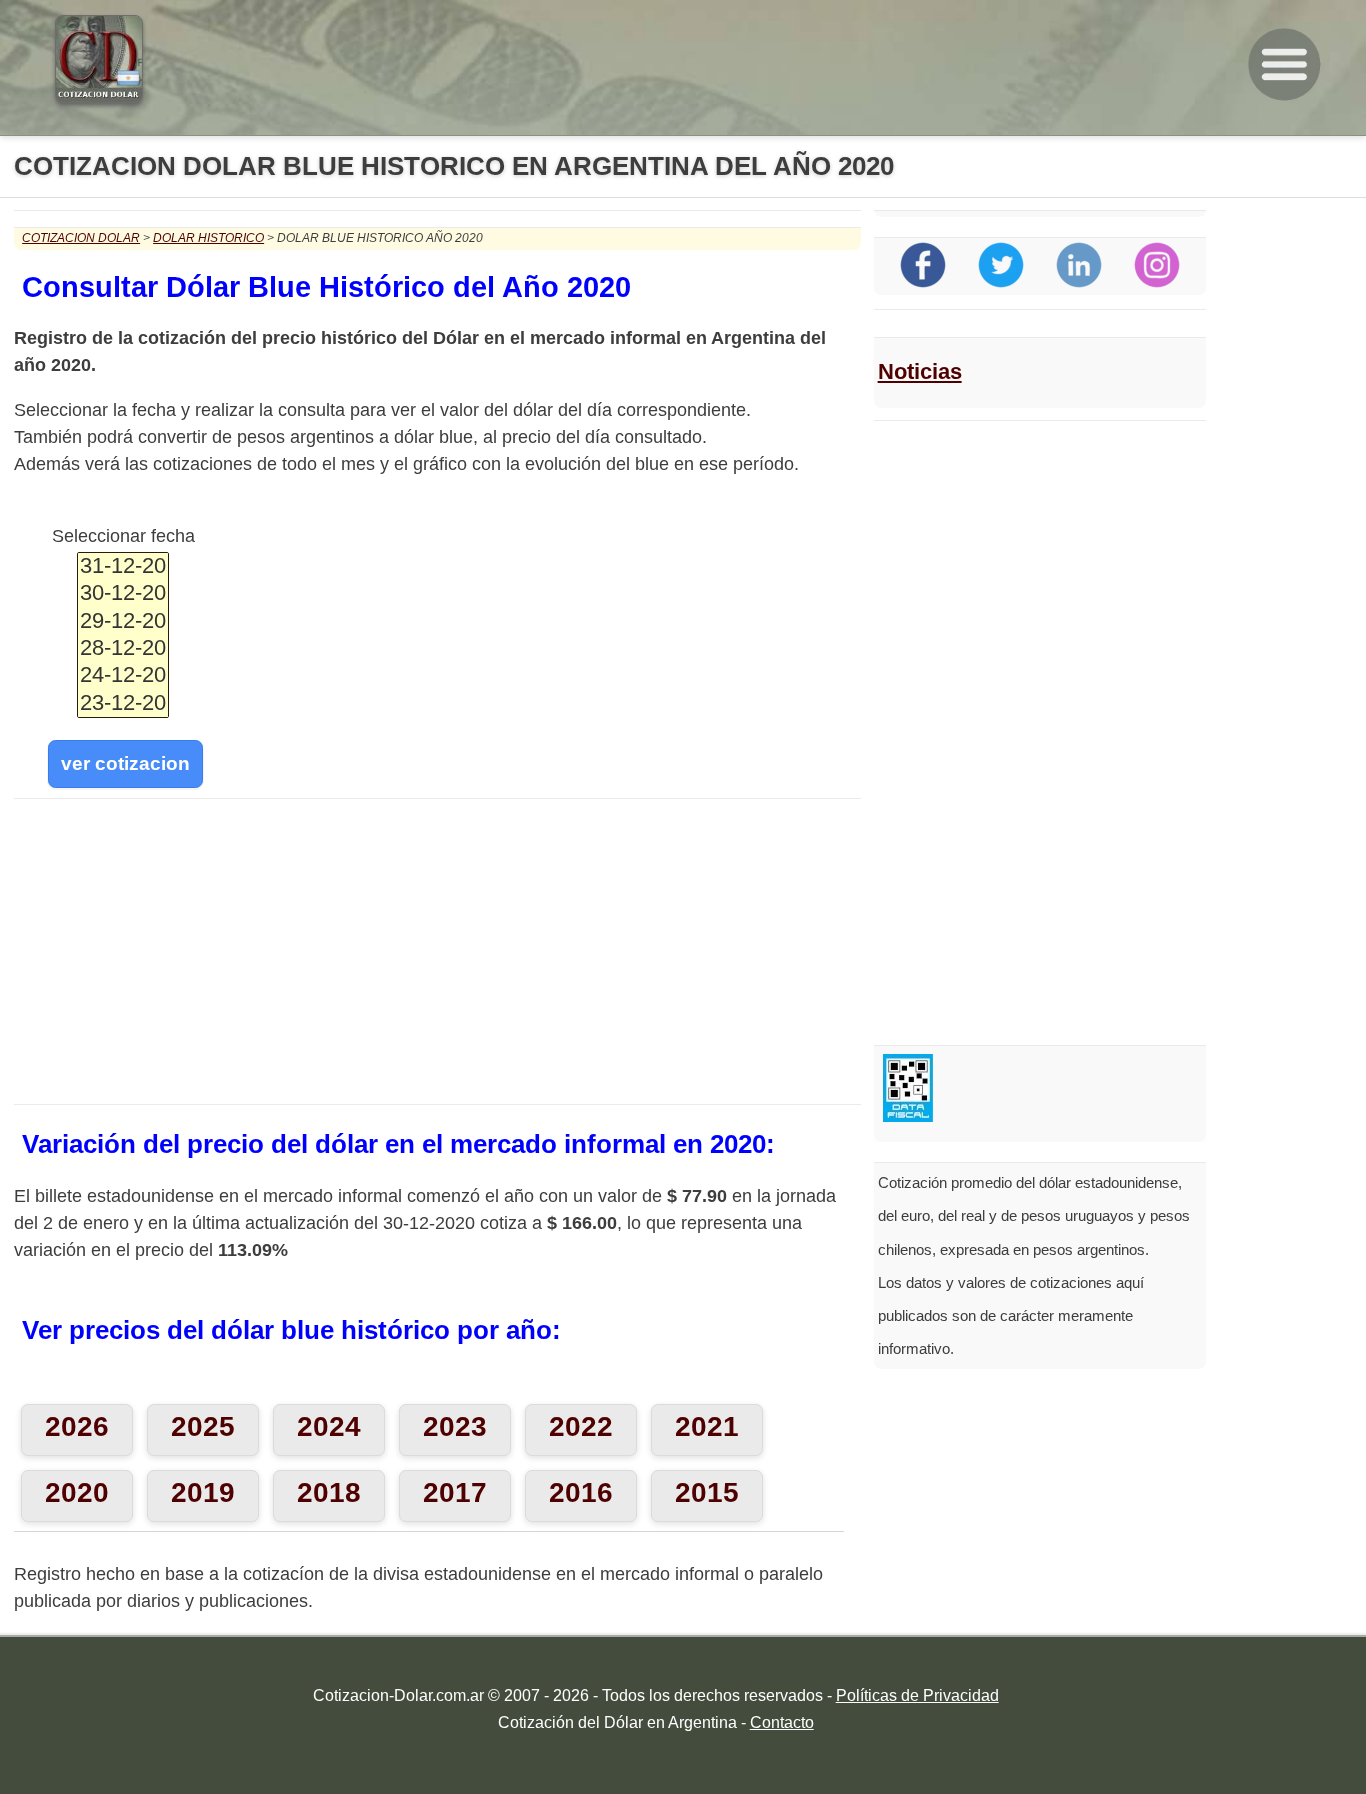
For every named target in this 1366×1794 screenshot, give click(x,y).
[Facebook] (923, 283)
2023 (455, 1426)
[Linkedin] (1079, 283)
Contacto (782, 1722)
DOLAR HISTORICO (208, 238)
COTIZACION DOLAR (81, 238)
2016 (581, 1492)
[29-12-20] (123, 621)
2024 (329, 1426)
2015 (707, 1492)
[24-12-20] (123, 675)
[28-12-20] (123, 648)
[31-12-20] (123, 566)
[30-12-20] (123, 593)
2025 (203, 1426)
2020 (77, 1492)
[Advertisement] (437, 956)
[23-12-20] (123, 703)
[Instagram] (1157, 283)
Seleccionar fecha (123, 536)
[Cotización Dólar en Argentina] (91, 97)
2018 (329, 1492)
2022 (581, 1426)
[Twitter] (1001, 283)
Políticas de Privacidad (917, 1695)
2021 (707, 1426)
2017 (455, 1492)
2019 (203, 1492)
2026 (77, 1426)
